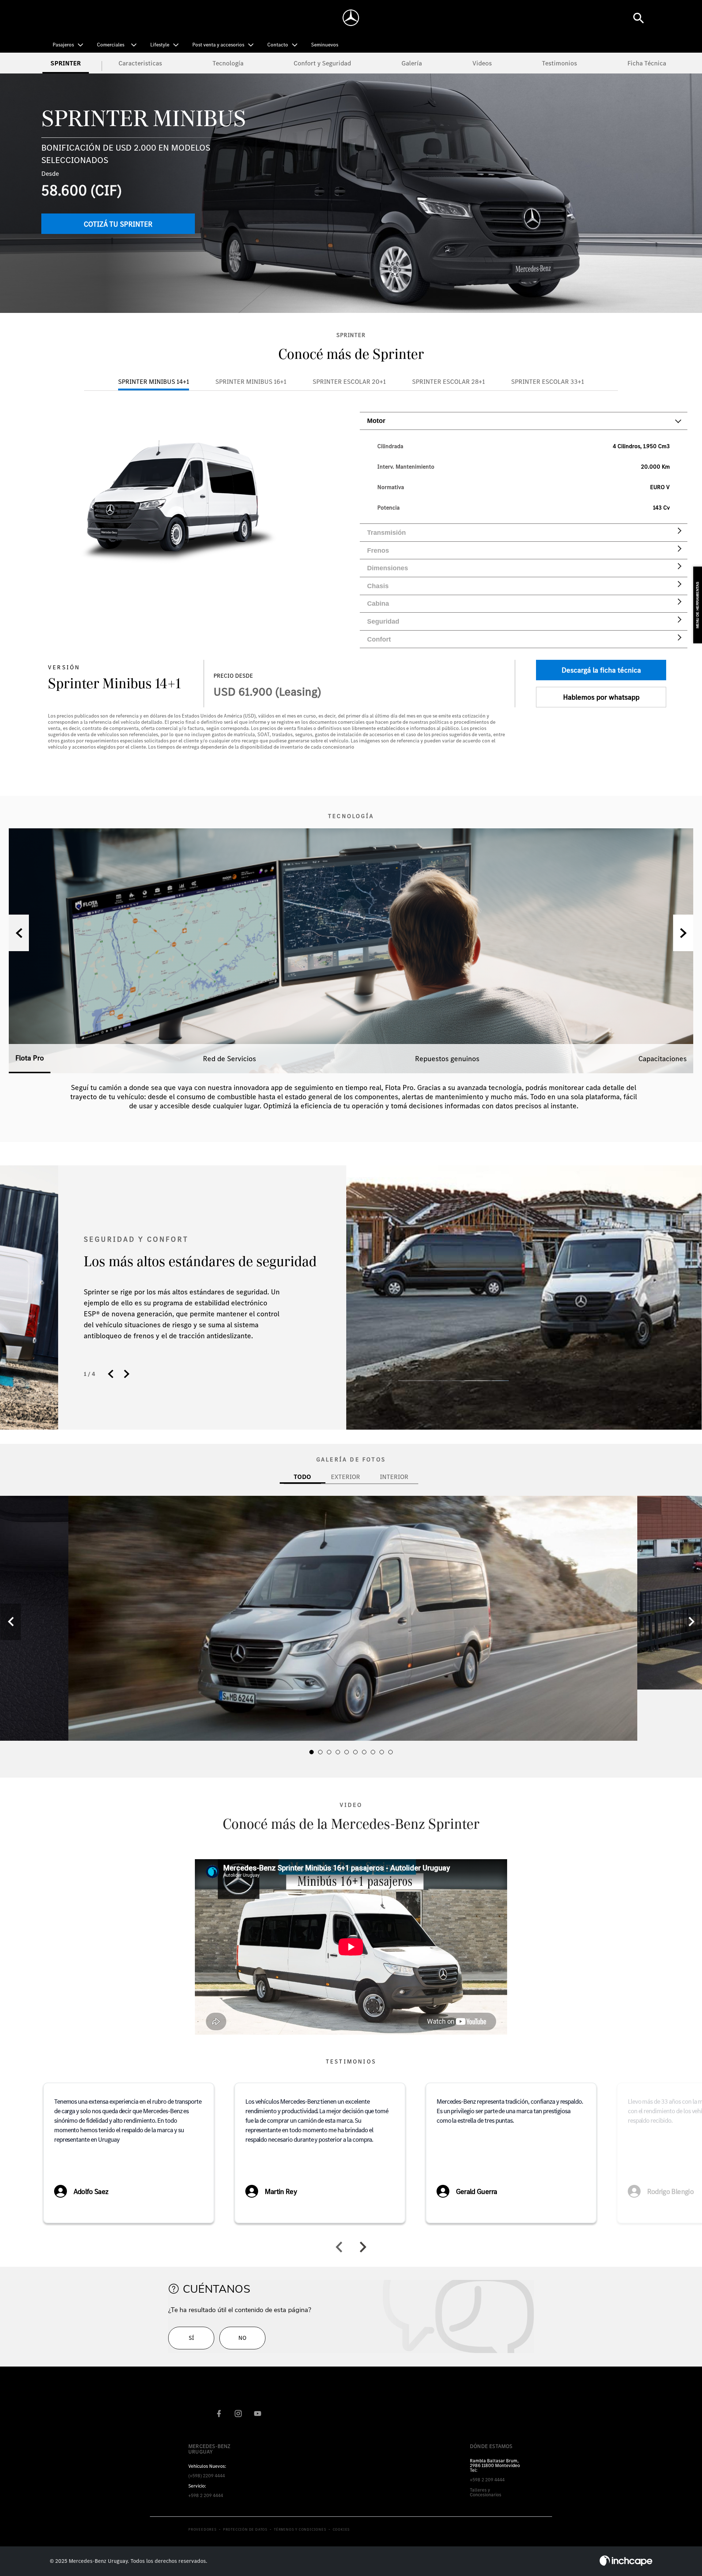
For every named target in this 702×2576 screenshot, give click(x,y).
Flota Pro (30, 1058)
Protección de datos (245, 2530)
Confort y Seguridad (322, 63)
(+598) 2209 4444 (207, 2471)
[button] (683, 933)
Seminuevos (325, 45)
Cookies (341, 2530)
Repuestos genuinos (447, 1059)
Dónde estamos (491, 2446)
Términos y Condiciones (300, 2530)
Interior (394, 1477)
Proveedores (203, 2530)
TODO (302, 1477)
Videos (482, 63)
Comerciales (111, 45)
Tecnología (228, 63)
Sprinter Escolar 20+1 (349, 381)
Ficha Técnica (647, 63)
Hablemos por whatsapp (601, 697)
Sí (191, 2338)
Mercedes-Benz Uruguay (210, 2449)
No (242, 2338)
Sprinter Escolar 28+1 (448, 381)
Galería (412, 63)
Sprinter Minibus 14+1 (154, 381)
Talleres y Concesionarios (486, 2492)
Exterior (346, 1477)
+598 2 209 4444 (206, 2491)
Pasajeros (63, 45)
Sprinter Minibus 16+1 (251, 381)
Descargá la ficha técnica (601, 670)
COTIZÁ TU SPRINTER (118, 224)
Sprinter (66, 63)
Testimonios (559, 63)
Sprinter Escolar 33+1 (548, 381)
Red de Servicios (229, 1059)
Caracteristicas (140, 63)
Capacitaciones (663, 1059)
